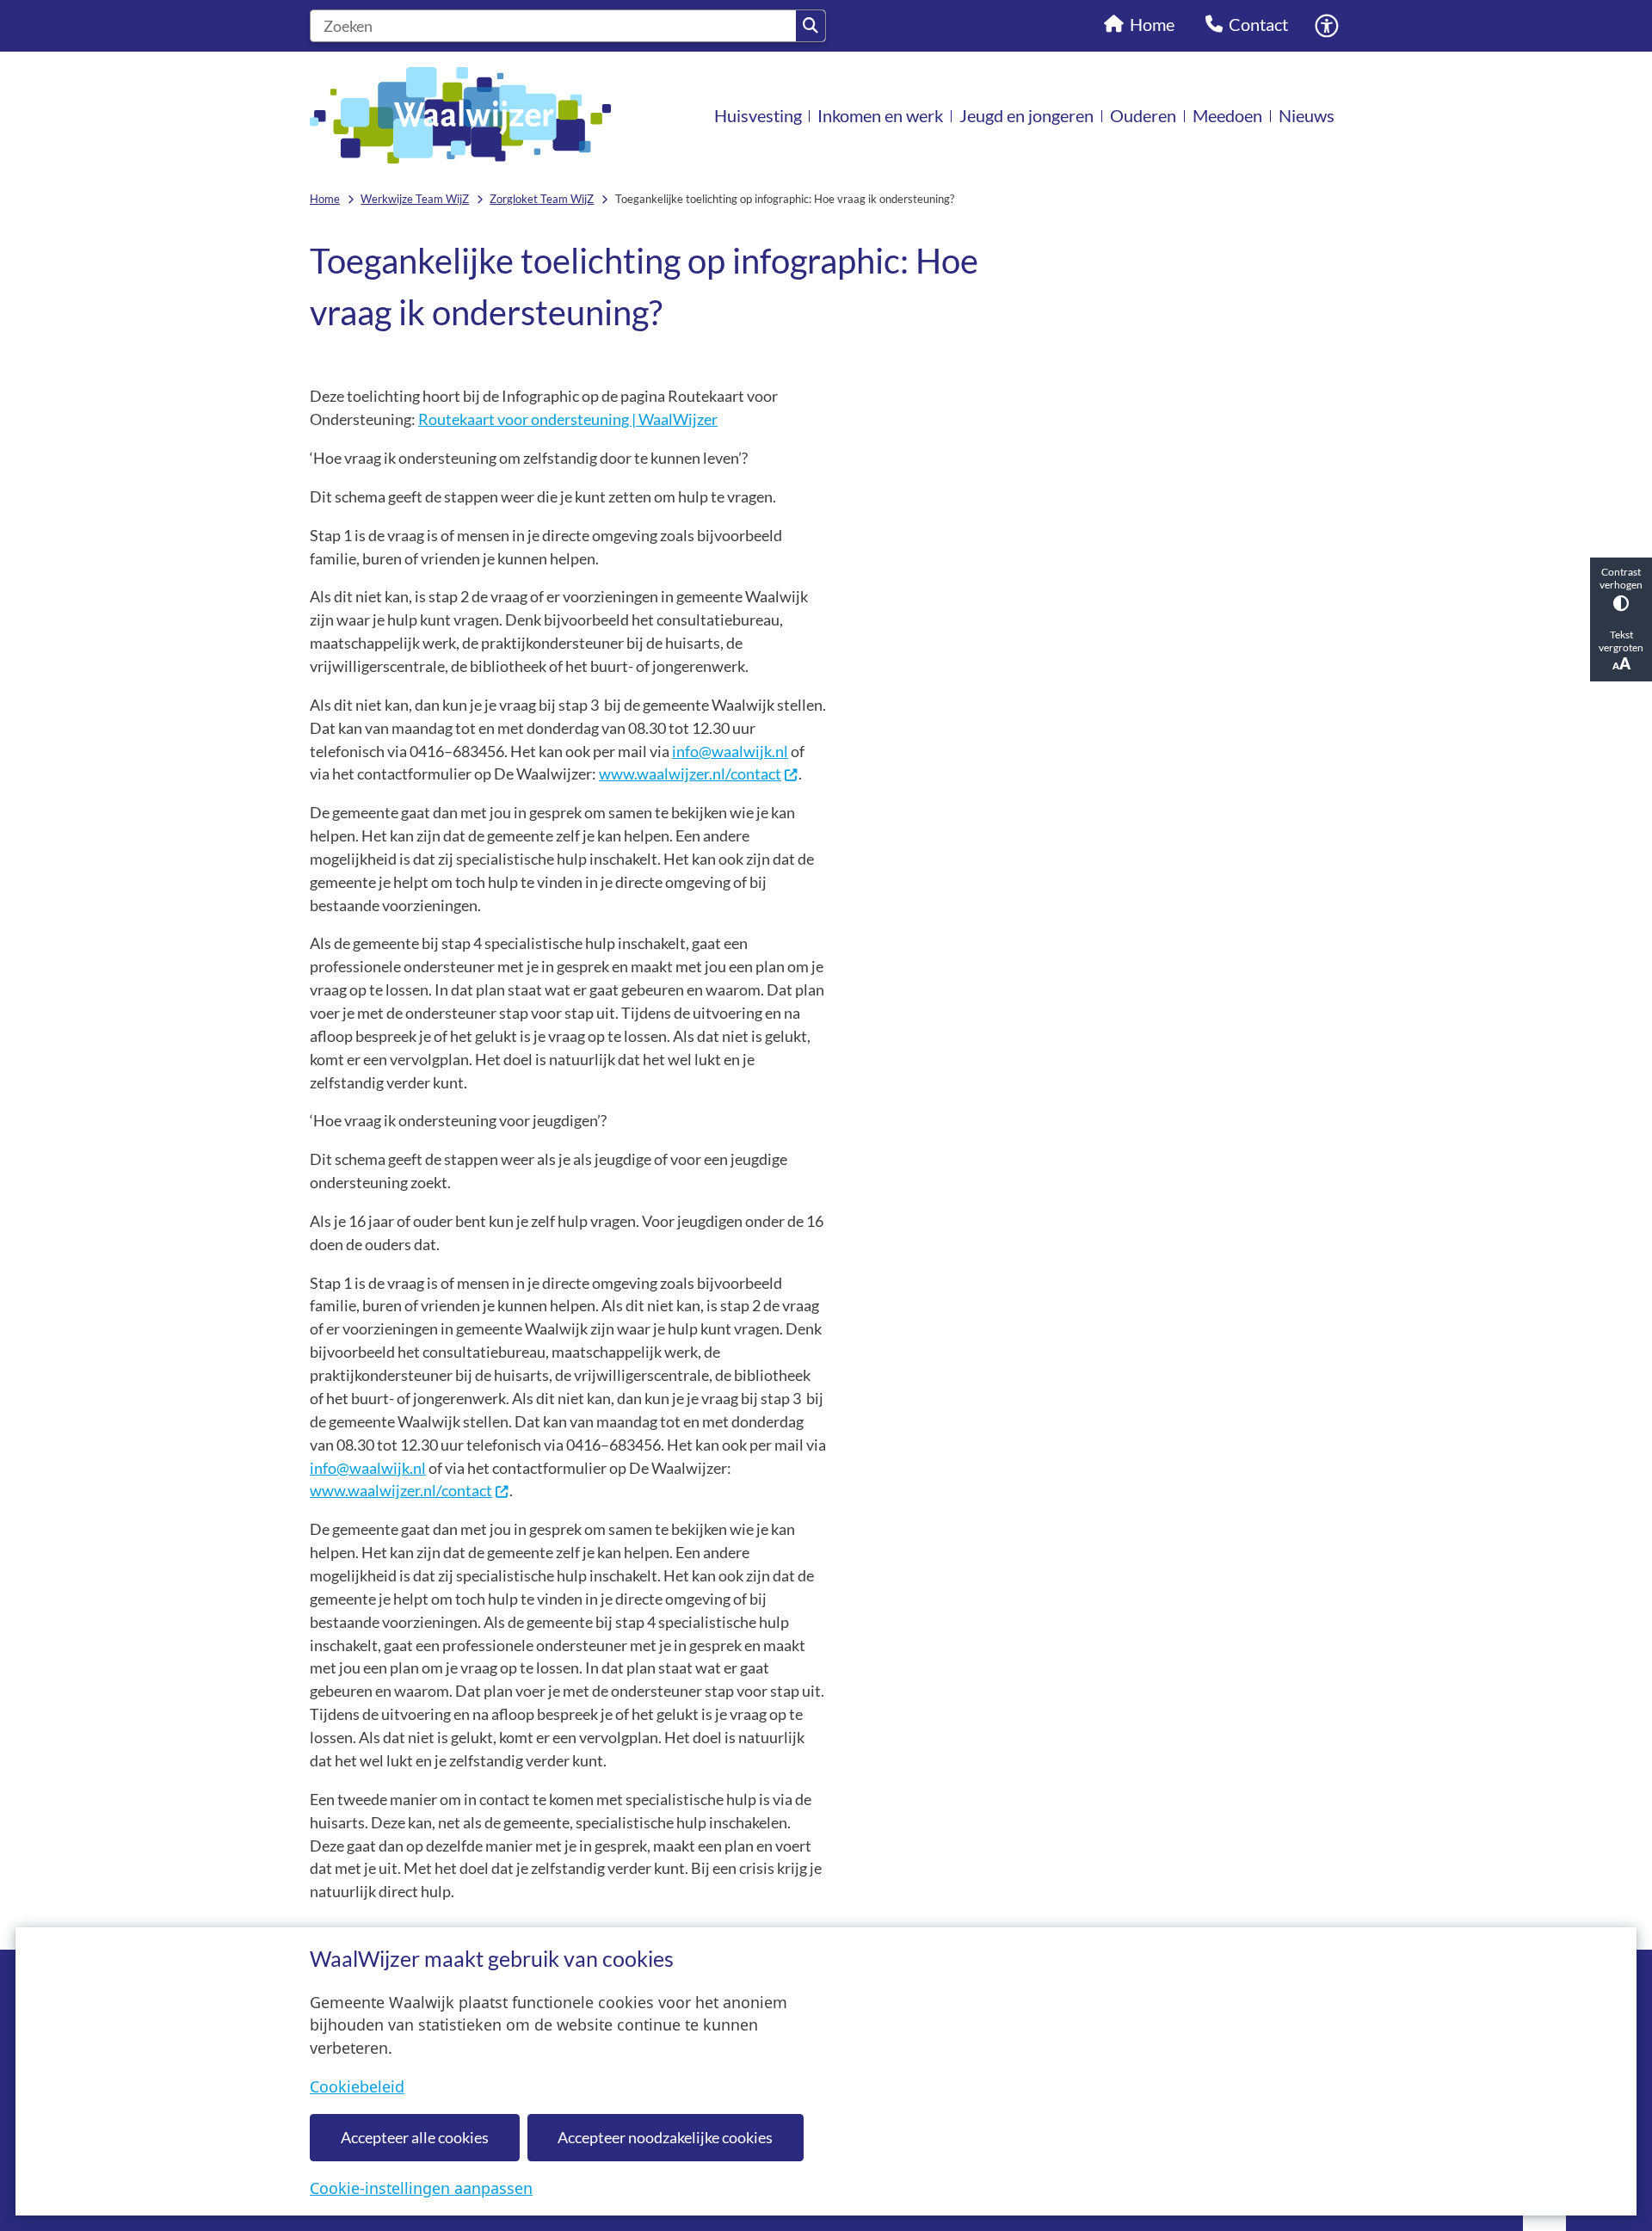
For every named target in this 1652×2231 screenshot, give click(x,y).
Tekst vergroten (1621, 641)
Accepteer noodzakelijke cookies (665, 2137)
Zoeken (811, 26)
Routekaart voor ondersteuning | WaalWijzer (568, 419)
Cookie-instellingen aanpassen (421, 2188)
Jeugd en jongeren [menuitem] (1026, 115)
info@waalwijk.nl (730, 751)
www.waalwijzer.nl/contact (690, 773)
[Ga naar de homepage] (460, 115)
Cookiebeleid (357, 2086)
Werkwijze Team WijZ (415, 199)
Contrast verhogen (1621, 578)
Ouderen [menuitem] (1143, 115)
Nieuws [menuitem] (1307, 115)
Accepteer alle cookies (415, 2137)
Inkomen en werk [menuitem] (880, 115)
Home (325, 199)
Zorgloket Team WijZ (542, 199)
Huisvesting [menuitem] (758, 115)
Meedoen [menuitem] (1227, 115)
